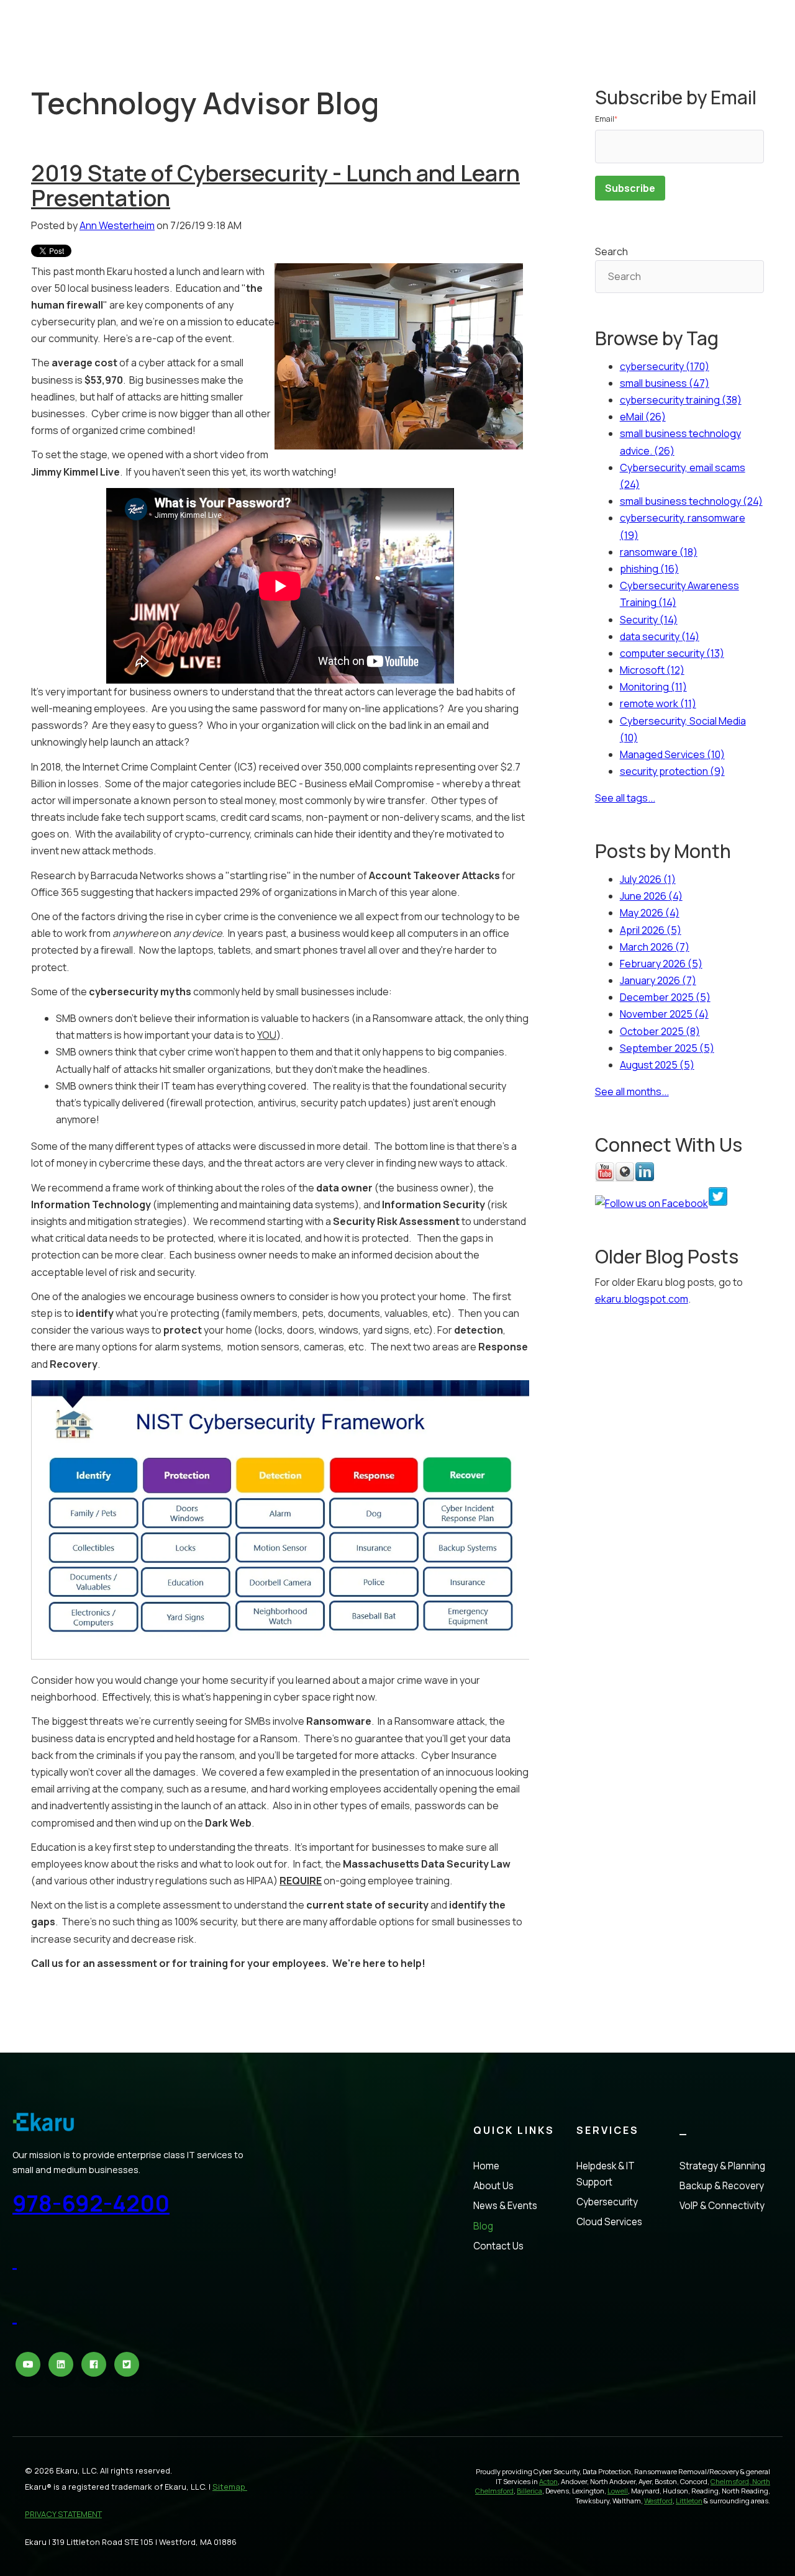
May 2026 (650, 913)
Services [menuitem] (608, 2130)
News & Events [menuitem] (505, 2206)
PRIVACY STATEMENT (63, 2514)
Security (649, 620)
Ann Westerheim (117, 225)
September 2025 (667, 1048)
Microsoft (652, 670)
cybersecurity (665, 366)
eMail (643, 417)
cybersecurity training (681, 400)
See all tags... (625, 798)
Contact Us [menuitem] (498, 2246)
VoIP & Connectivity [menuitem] (722, 2206)
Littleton (689, 2501)
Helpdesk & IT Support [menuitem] (606, 2174)
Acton (548, 2481)
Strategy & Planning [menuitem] (722, 2166)
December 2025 (665, 997)
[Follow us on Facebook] (652, 1203)
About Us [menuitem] (493, 2186)
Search (611, 251)
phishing (649, 569)
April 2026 (651, 930)
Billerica (529, 2491)
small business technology (691, 501)
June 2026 (651, 896)
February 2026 (661, 964)
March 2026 (655, 947)
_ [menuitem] (684, 2130)
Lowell (618, 2491)
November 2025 (664, 1014)
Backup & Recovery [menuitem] (722, 2186)
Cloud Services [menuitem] (609, 2222)
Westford (658, 2501)
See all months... (632, 1091)
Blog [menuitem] (483, 2226)
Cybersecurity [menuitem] (607, 2202)
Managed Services (672, 754)
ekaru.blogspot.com (642, 1299)
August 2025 (657, 1065)
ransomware (659, 552)
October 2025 (660, 1031)
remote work (658, 703)
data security (660, 636)
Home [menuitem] (486, 2166)
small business (665, 383)
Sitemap (230, 2487)
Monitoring (653, 687)
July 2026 (648, 879)
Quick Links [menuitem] (514, 2130)
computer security (672, 653)
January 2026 (658, 980)
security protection (672, 771)
